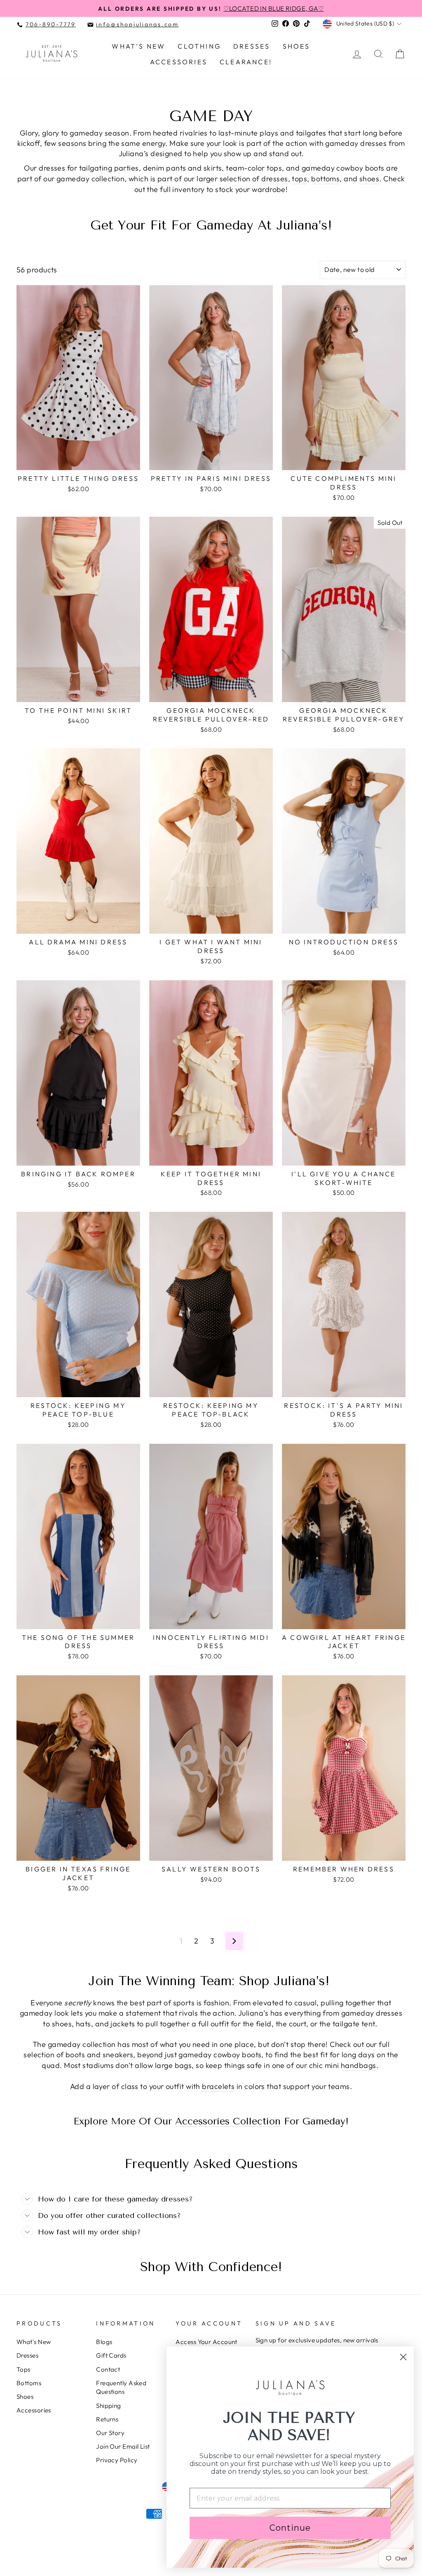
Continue (290, 2528)
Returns (107, 2419)
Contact (108, 2369)
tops (299, 179)
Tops (23, 2369)
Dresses (252, 46)
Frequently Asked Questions (121, 2387)
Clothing (199, 46)
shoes (369, 179)
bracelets (218, 2086)
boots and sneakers (99, 2055)
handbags (359, 2065)
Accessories (179, 62)
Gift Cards (111, 2355)
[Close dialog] (403, 2357)
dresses (274, 179)
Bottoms (29, 2383)
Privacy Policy (117, 2460)
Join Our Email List (123, 2446)
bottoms (325, 179)
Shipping (109, 2406)
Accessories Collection (228, 2122)
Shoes (297, 46)
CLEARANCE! (246, 62)
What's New (138, 46)
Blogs (104, 2342)
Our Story (110, 2433)
